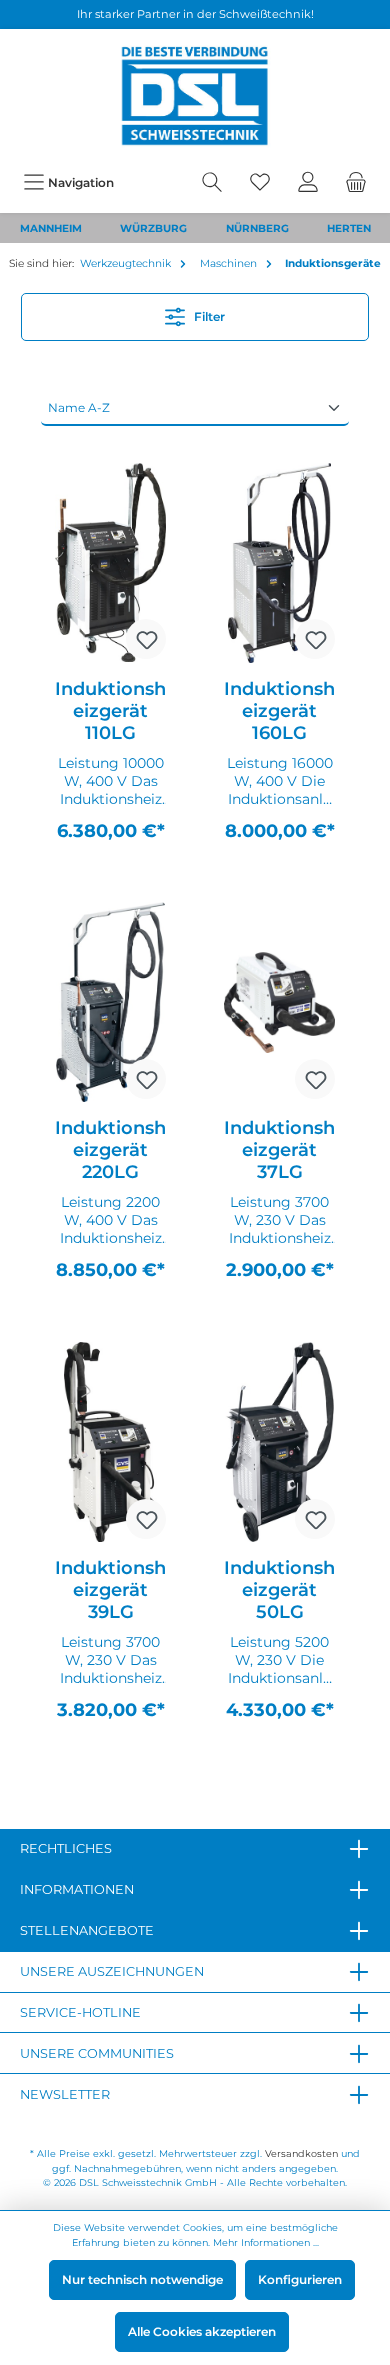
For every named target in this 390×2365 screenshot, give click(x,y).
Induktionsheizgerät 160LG (279, 711)
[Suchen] (212, 182)
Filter (208, 316)
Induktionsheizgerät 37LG (279, 1150)
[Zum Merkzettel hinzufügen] (146, 639)
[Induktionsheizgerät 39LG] (110, 1442)
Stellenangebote (87, 1930)
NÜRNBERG (257, 228)
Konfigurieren (300, 2279)
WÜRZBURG (153, 228)
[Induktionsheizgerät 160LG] (279, 563)
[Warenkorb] (356, 182)
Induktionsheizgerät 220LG (110, 1150)
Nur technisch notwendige (142, 2279)
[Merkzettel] (260, 182)
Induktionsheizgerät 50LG (279, 1590)
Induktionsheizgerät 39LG (110, 1590)
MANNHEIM (51, 228)
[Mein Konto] (308, 182)
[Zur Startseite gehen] (195, 96)
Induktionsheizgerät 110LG (110, 711)
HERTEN (349, 228)
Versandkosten (301, 2153)
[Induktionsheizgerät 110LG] (110, 563)
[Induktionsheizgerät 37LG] (279, 1002)
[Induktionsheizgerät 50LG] (279, 1442)
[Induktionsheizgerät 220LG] (110, 1002)
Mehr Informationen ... (266, 2242)
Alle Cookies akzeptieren (202, 2331)
